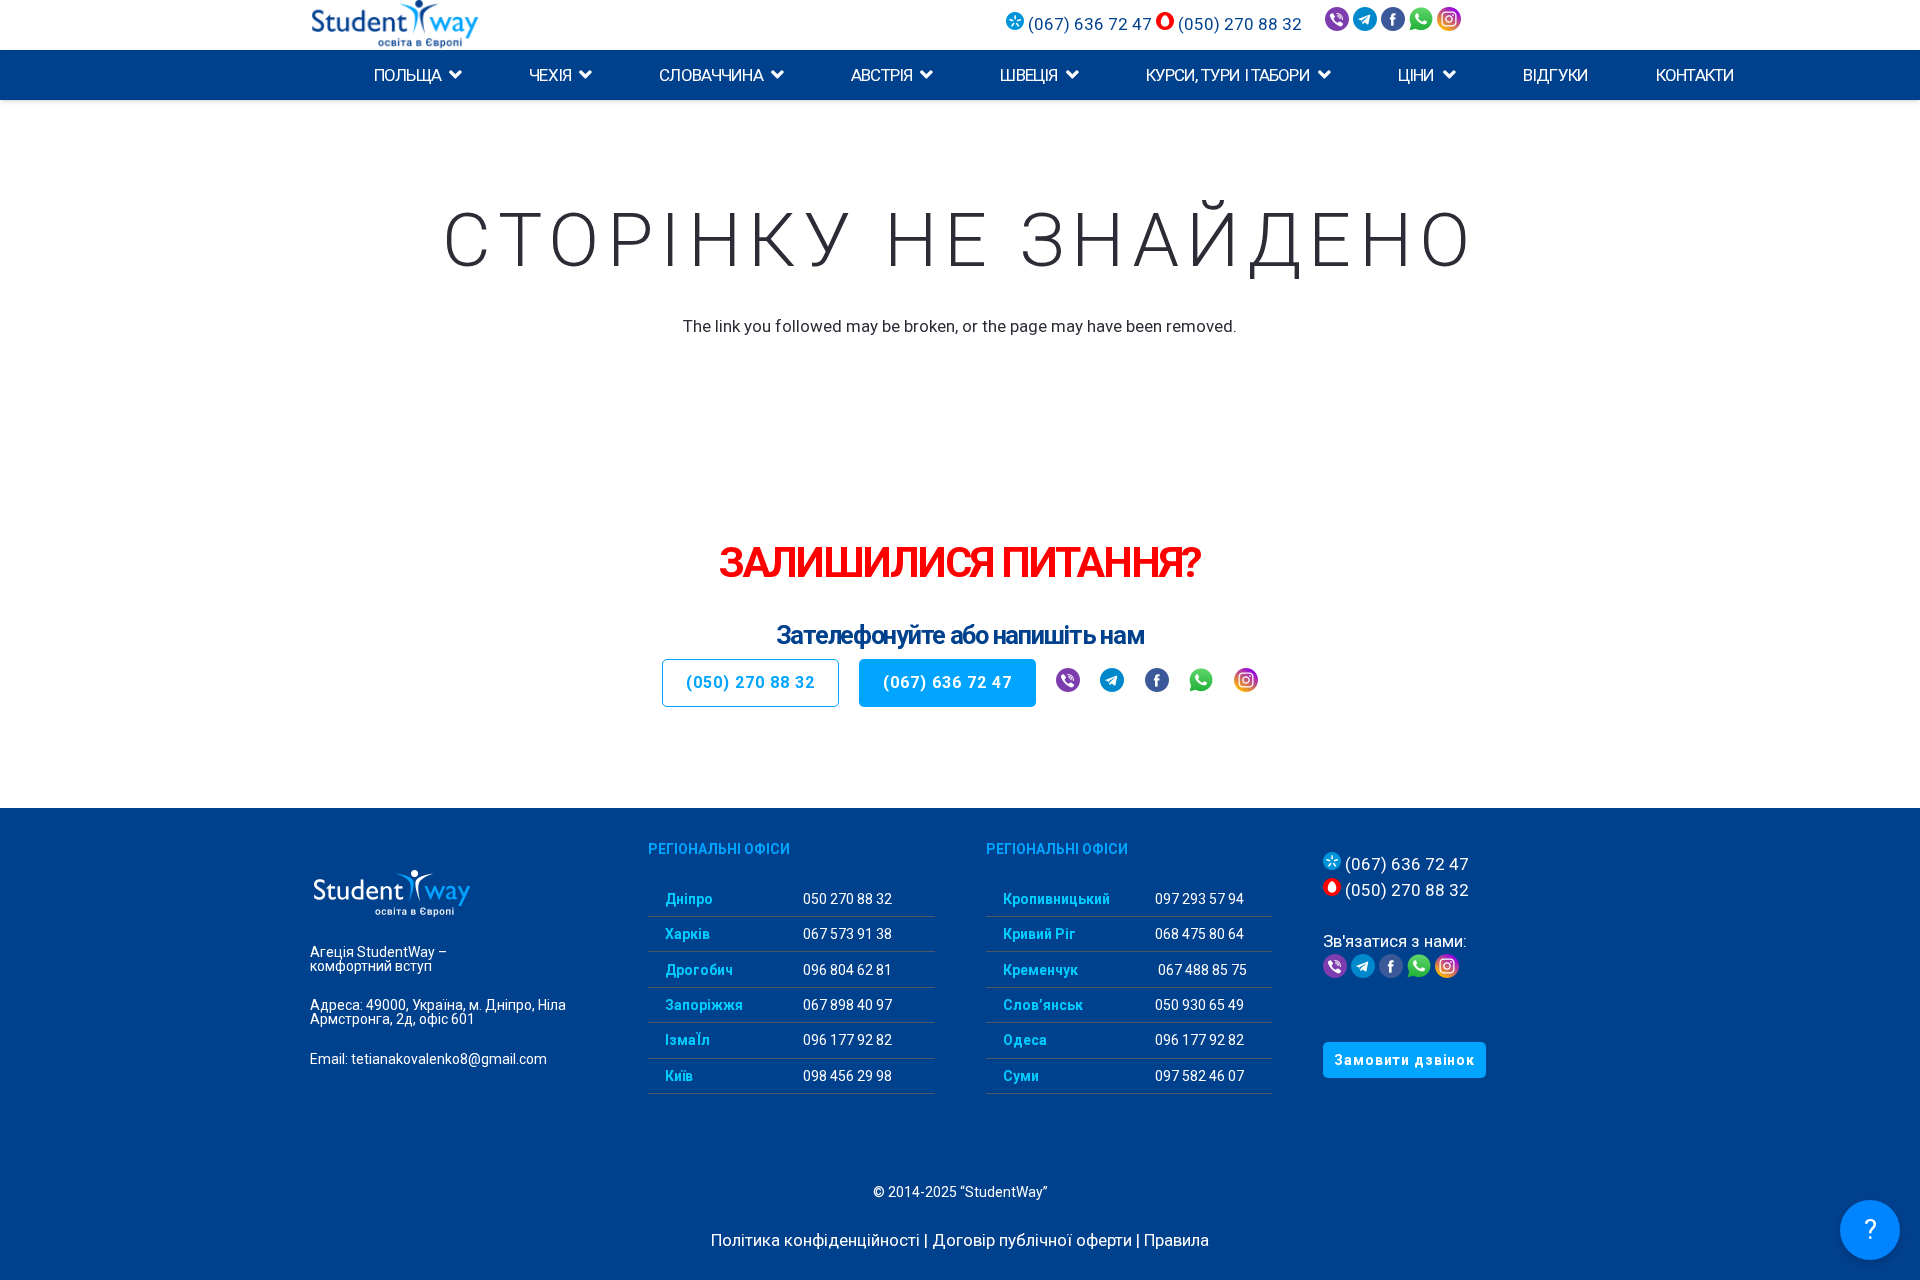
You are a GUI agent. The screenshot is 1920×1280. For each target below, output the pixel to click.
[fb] (1157, 683)
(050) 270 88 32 (1238, 24)
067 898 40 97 (846, 1005)
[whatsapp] (1421, 25)
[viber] (1339, 25)
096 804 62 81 (846, 970)
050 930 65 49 (1198, 1005)
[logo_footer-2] (453, 894)
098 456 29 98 (846, 1076)
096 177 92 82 (846, 1040)
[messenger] (1393, 25)
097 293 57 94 (1198, 899)
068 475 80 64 (1198, 934)
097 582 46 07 (1198, 1076)
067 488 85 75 (1201, 970)
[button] (451, 75)
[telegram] (1367, 25)
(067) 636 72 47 (1090, 24)
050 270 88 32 (846, 899)
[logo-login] (435, 25)
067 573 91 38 (846, 934)
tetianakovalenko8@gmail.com (449, 1059)
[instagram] (1449, 25)
